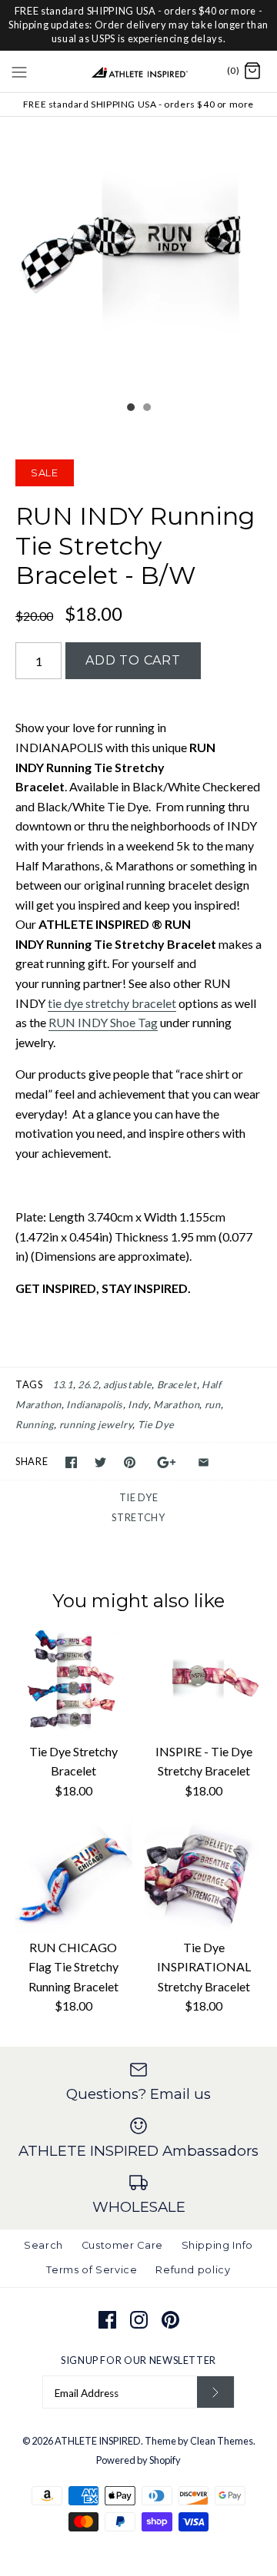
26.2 (88, 1384)
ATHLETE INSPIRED (98, 2441)
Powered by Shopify (138, 2460)
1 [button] (130, 409)
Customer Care (122, 2245)
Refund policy (193, 2270)
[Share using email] (204, 1462)
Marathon (176, 1404)
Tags (29, 1384)
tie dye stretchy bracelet (112, 1003)
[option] (138, 255)
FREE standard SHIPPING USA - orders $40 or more (138, 104)
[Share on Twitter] (100, 1462)
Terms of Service (92, 2270)
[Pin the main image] (130, 1462)
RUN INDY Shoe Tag (103, 1022)
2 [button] (146, 409)
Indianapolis (95, 1404)
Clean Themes (222, 2441)
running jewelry (96, 1424)
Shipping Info (217, 2245)
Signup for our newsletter (138, 2360)
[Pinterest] (170, 2320)
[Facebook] (107, 2320)
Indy (138, 1404)
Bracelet (177, 1384)
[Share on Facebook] (71, 1462)
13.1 (63, 1384)
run (213, 1404)
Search (43, 2245)
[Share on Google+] (167, 1462)
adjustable (127, 1384)
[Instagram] (139, 2320)
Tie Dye (156, 1424)
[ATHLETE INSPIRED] (139, 71)
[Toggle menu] (19, 71)
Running (35, 1424)
